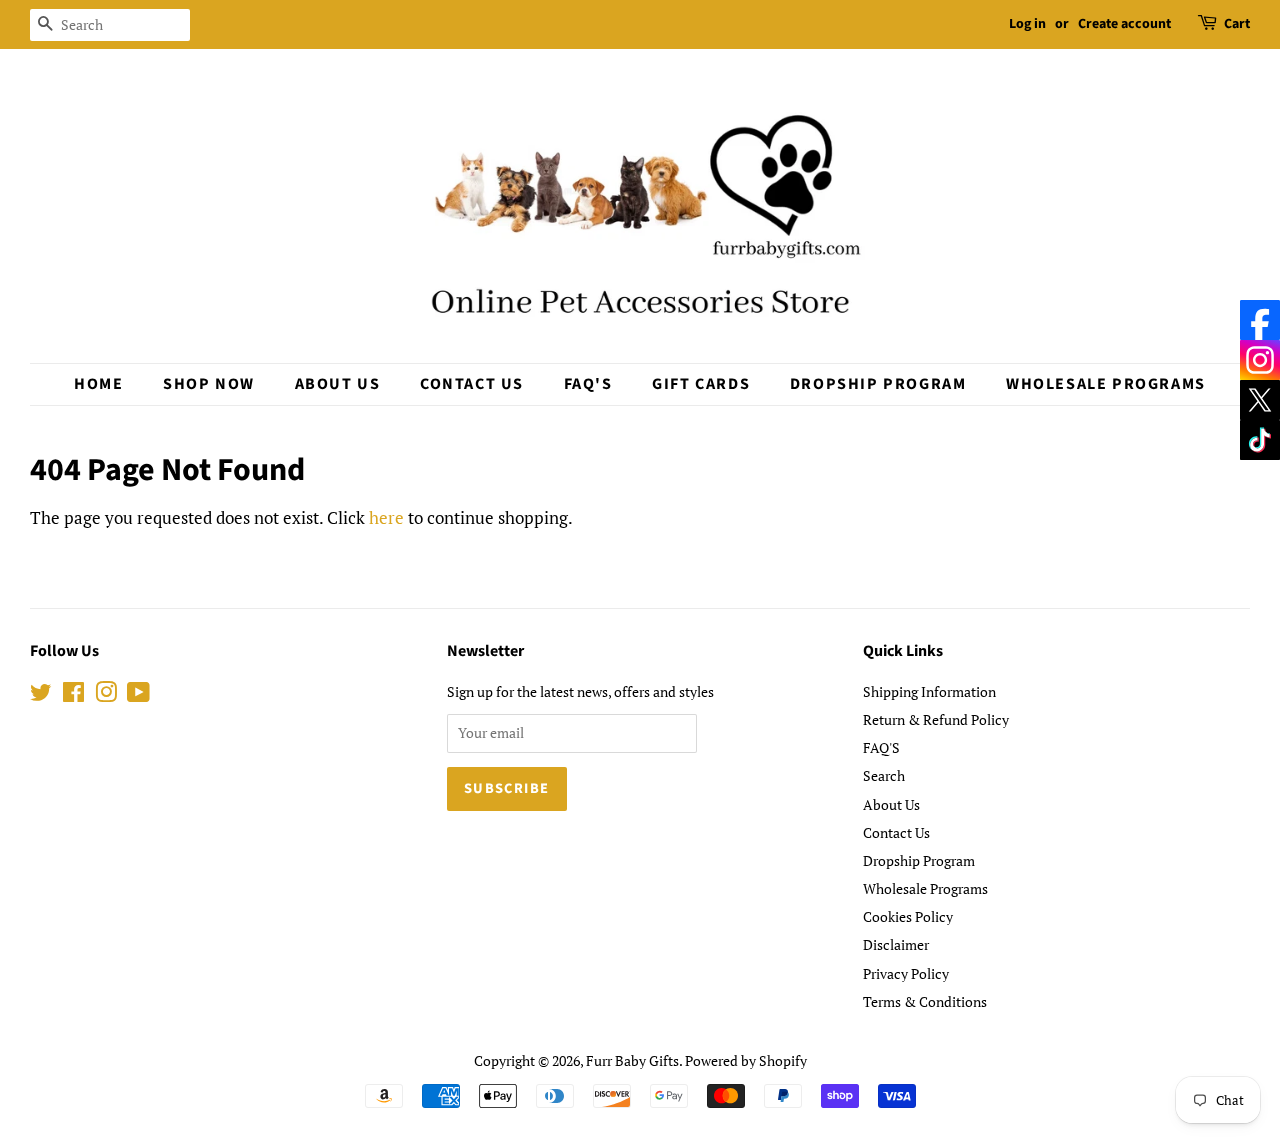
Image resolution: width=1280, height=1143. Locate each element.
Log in (1027, 24)
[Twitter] (1260, 400)
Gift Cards (701, 384)
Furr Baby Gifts (632, 1060)
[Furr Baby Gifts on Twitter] (41, 695)
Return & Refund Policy (936, 719)
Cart (1237, 24)
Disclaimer (896, 944)
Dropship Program (878, 384)
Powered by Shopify (746, 1060)
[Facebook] (1260, 320)
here (386, 517)
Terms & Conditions (925, 1001)
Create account (1124, 24)
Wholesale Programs (1106, 384)
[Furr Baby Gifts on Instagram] (106, 695)
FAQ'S (588, 384)
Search (884, 775)
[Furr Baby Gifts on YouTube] (138, 695)
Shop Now (209, 384)
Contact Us (472, 384)
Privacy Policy (906, 973)
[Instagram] (1260, 360)
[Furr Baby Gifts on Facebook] (73, 695)
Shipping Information (929, 691)
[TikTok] (1260, 440)
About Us (338, 384)
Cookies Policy (908, 916)
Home (98, 384)
